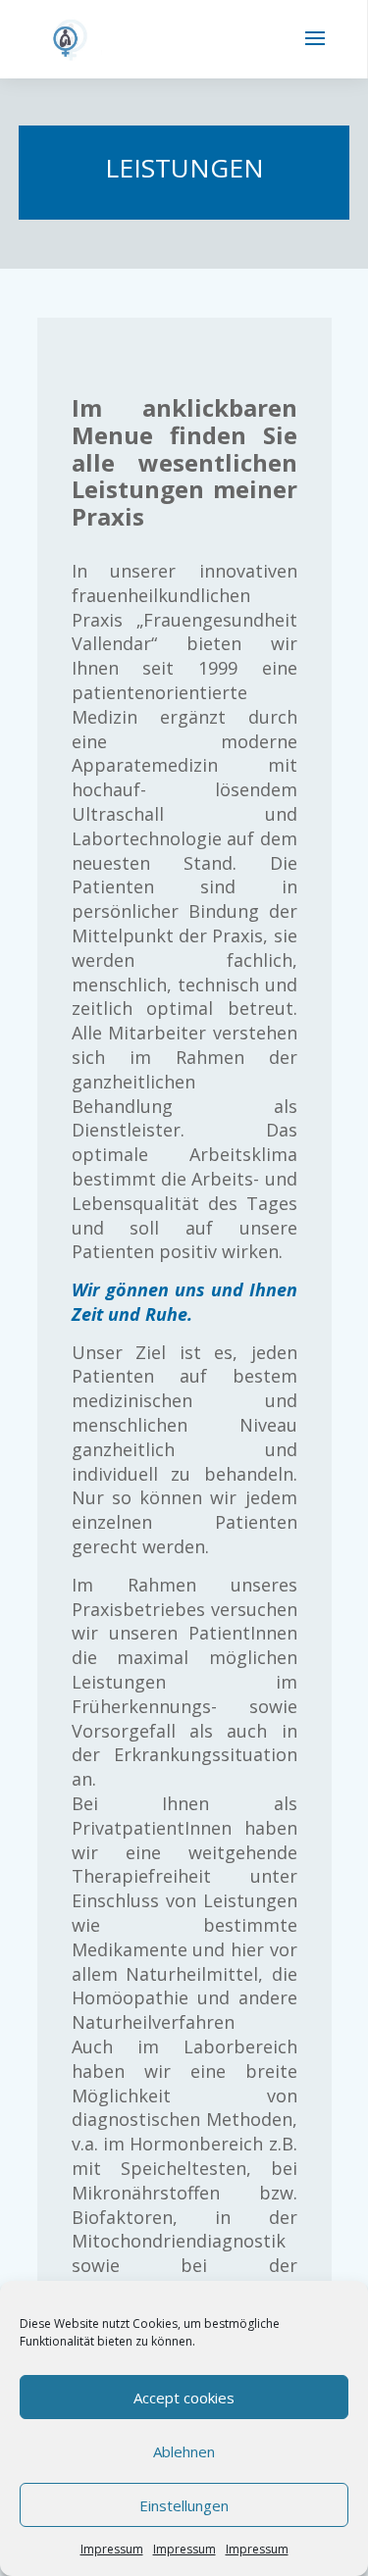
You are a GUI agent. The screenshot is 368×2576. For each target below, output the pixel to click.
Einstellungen (184, 2505)
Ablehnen (184, 2451)
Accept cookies (184, 2398)
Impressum (112, 2549)
